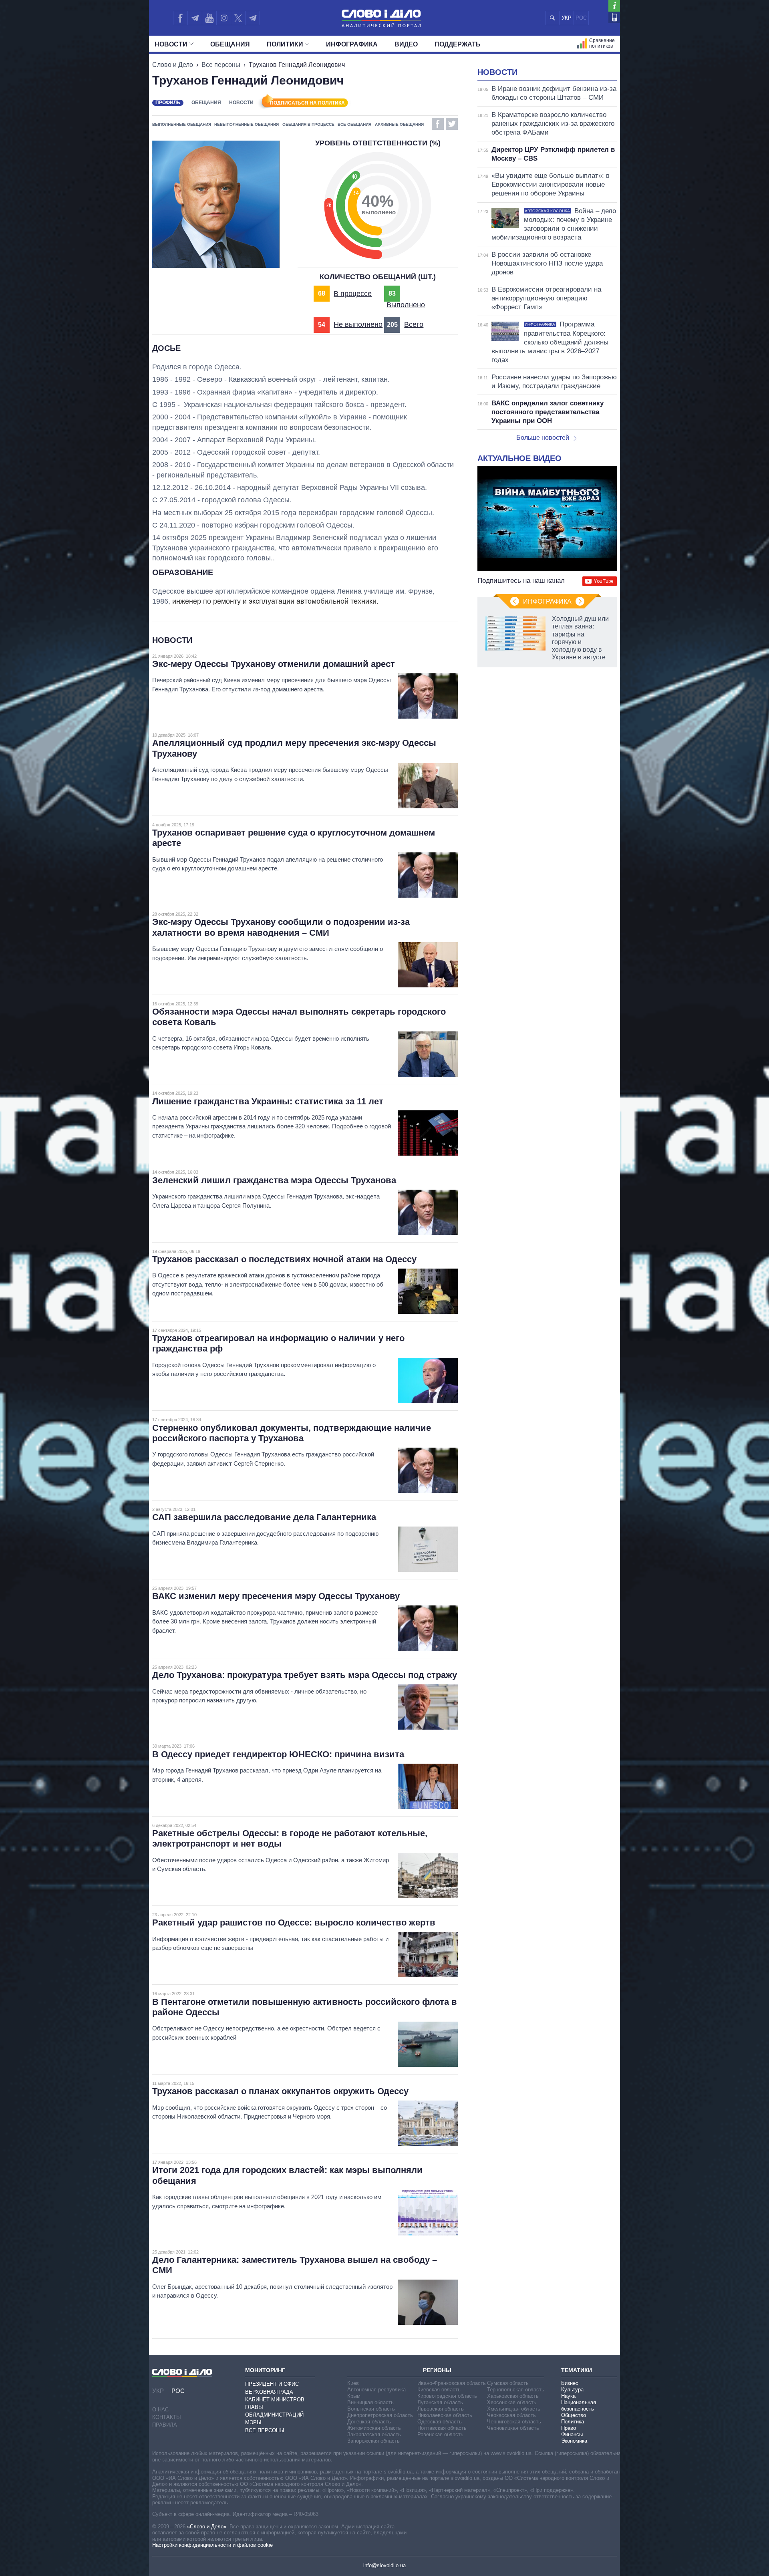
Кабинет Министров (275, 2400)
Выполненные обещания (182, 124)
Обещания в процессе (308, 124)
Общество (574, 2415)
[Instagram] (224, 18)
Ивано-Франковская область (452, 2383)
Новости (171, 44)
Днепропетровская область (380, 2415)
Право (569, 2428)
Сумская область (508, 2383)
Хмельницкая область (514, 2409)
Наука (568, 2396)
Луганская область (440, 2402)
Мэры (253, 2422)
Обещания (230, 44)
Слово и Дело (173, 65)
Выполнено (406, 305)
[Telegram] (195, 18)
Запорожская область (373, 2441)
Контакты (167, 2417)
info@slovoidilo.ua (384, 2565)
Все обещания (354, 124)
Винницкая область (370, 2402)
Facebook (438, 124)
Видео (406, 44)
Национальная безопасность (579, 2406)
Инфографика (352, 44)
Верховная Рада (269, 2392)
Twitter (452, 124)
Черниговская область (514, 2422)
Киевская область (439, 2390)
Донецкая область (369, 2422)
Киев (353, 2383)
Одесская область (440, 2422)
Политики (285, 44)
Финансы (572, 2434)
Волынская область (371, 2409)
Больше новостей (543, 438)
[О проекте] (614, 6)
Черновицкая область (513, 2428)
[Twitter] (238, 18)
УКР (567, 18)
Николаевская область (445, 2415)
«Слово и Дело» (207, 2527)
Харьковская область (513, 2396)
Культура (572, 2390)
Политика (573, 2422)
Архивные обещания (399, 124)
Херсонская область (512, 2402)
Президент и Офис (272, 2384)
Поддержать (458, 44)
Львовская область (441, 2409)
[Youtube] (209, 18)
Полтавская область (442, 2428)
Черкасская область (511, 2415)
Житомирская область (374, 2428)
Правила (165, 2425)
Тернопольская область (516, 2390)
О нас (160, 2410)
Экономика (574, 2441)
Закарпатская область (374, 2434)
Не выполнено (358, 324)
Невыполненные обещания (247, 124)
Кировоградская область (447, 2396)
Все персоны (221, 65)
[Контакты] (614, 17)
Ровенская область (440, 2434)
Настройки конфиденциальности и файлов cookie (212, 2545)
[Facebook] (180, 18)
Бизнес (570, 2383)
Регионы (437, 2370)
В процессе (353, 294)
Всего (414, 324)
